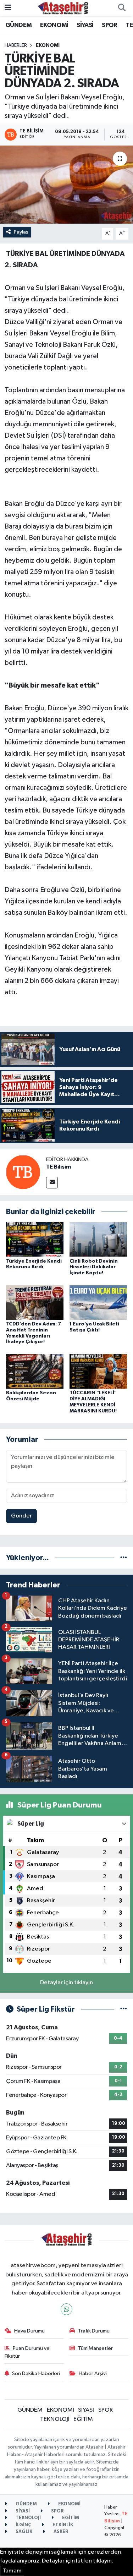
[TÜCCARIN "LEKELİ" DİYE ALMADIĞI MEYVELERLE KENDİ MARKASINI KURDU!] (98, 1371)
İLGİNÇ (23, 2525)
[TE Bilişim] (23, 1172)
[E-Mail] (52, 1183)
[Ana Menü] (8, 8)
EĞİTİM (83, 2419)
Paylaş (21, 232)
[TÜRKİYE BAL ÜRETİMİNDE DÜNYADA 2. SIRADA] (66, 185)
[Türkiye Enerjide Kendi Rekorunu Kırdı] (35, 1239)
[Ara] (122, 8)
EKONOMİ (54, 25)
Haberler (16, 45)
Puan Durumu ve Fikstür (27, 2352)
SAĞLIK (23, 2532)
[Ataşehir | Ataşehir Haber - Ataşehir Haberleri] (63, 8)
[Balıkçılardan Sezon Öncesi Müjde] (35, 1371)
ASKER (60, 2532)
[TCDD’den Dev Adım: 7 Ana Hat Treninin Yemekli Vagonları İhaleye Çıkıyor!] (35, 1302)
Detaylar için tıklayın (66, 1983)
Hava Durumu (29, 2331)
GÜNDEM (18, 25)
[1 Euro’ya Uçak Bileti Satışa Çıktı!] (98, 1302)
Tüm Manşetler (95, 2348)
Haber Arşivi (93, 2373)
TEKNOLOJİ (55, 2419)
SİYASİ (85, 25)
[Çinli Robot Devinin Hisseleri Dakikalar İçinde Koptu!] (98, 1239)
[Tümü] (124, 1558)
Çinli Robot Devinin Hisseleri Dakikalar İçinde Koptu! (94, 1267)
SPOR (110, 25)
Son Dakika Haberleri (36, 2373)
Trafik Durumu (94, 2331)
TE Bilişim (59, 1167)
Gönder (21, 1516)
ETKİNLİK (62, 2525)
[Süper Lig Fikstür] (124, 2009)
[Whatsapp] (66, 2309)
